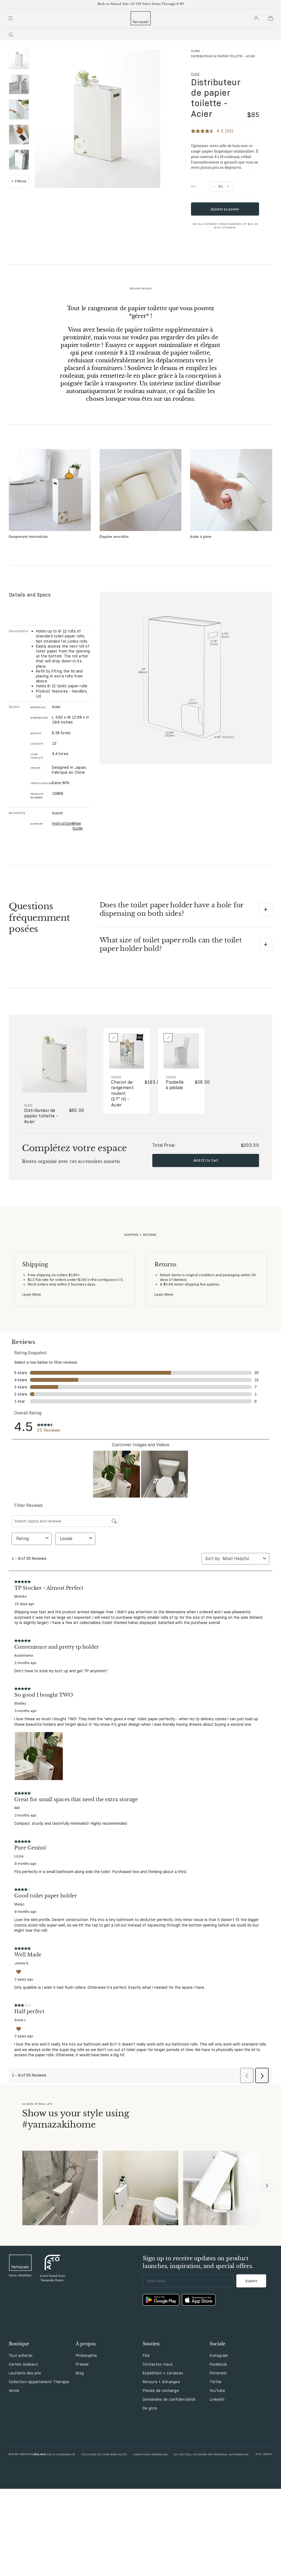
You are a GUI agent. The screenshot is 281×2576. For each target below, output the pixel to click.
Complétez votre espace (74, 1148)
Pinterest (218, 2373)
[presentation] (19, 59)
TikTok (216, 2382)
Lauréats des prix (25, 2373)
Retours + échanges (161, 2382)
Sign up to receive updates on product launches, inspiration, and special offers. (198, 2262)
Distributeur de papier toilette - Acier (216, 98)
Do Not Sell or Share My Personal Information (211, 2454)
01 (221, 186)
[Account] (256, 18)
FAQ (146, 2355)
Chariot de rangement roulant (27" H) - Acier (122, 1094)
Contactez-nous (158, 2364)
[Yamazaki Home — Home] (141, 18)
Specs (14, 707)
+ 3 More (19, 181)
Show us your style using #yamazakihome (75, 2119)
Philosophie (86, 2355)
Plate (195, 74)
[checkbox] (113, 1038)
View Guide (78, 826)
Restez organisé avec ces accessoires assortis (71, 1161)
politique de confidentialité (104, 2454)
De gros (150, 2408)
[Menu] (10, 18)
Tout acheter (21, 2355)
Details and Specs (30, 595)
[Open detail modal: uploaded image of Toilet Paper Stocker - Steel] (60, 2189)
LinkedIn (217, 2399)
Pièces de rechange (161, 2391)
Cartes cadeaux (23, 2364)
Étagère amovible (114, 536)
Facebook (218, 2364)
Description (17, 631)
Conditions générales (150, 2454)
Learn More (32, 1294)
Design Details (141, 288)
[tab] (19, 60)
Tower (116, 1077)
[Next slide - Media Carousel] (267, 2186)
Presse (82, 2364)
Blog (80, 2373)
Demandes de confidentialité (169, 2399)
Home (196, 51)
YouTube (217, 2391)
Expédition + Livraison (163, 2373)
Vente (14, 2391)
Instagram (219, 2355)
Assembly (17, 813)
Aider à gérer (201, 536)
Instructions (61, 823)
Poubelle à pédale (175, 1085)
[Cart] (271, 18)
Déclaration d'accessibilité (54, 2454)
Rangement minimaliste (28, 536)
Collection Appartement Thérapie (39, 2382)
